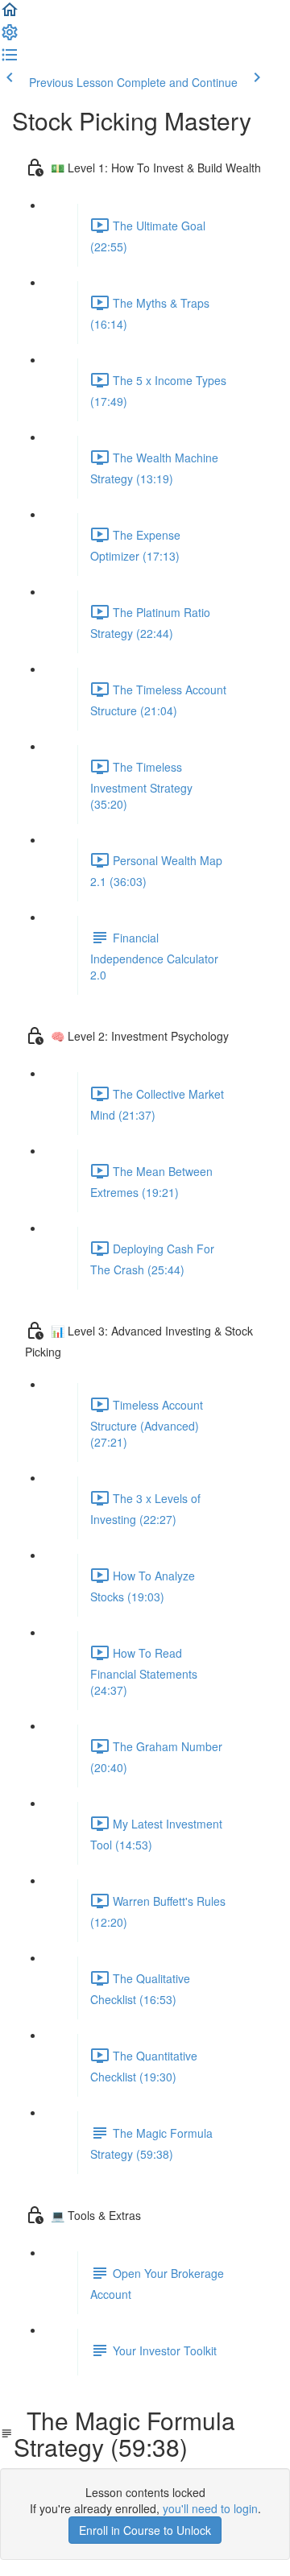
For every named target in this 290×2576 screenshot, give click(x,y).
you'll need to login (210, 2508)
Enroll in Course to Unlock (145, 2530)
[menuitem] (10, 37)
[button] (10, 14)
